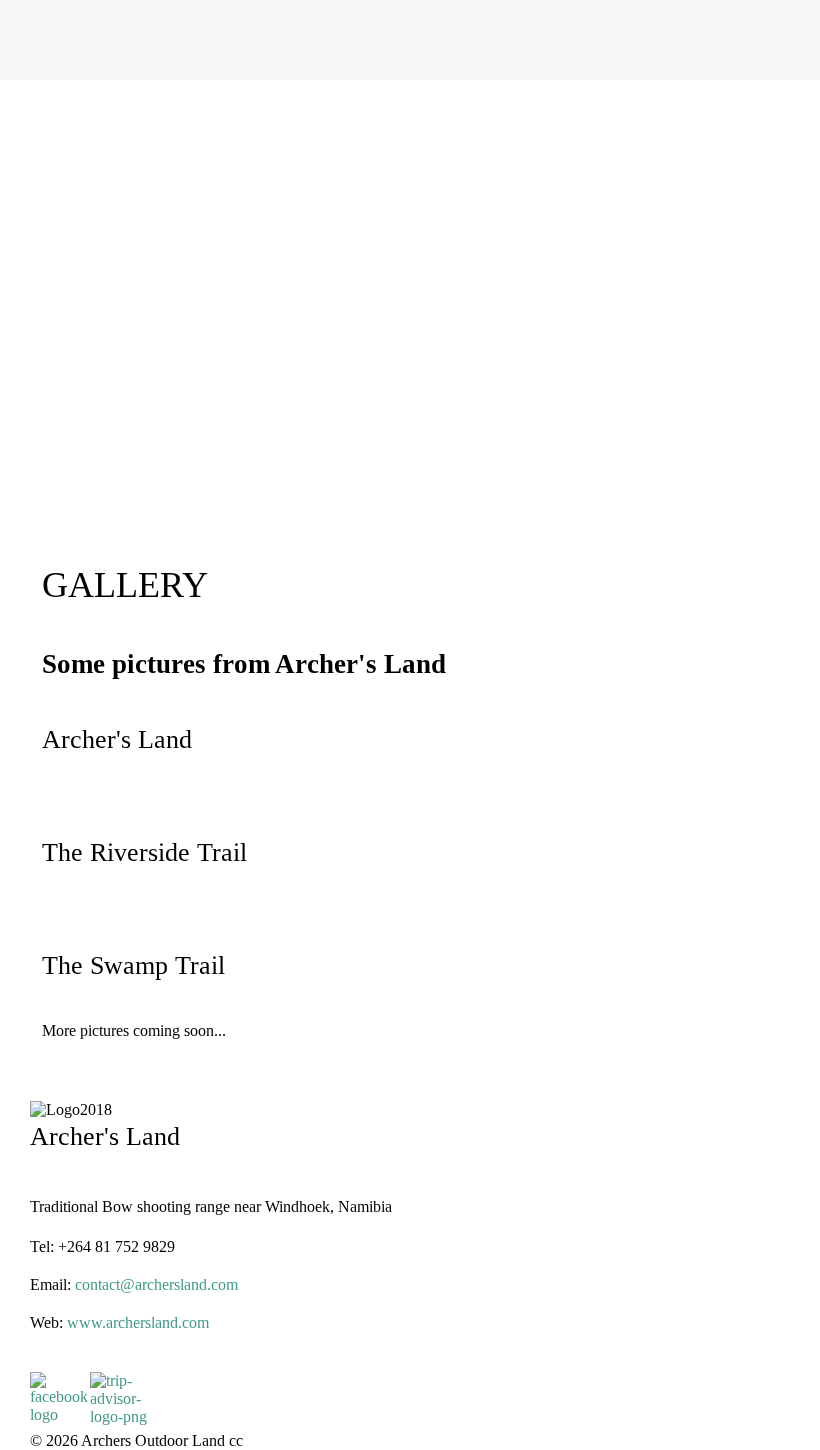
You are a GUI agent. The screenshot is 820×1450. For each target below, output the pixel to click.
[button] (410, 476)
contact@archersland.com (156, 1284)
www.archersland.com (138, 1322)
